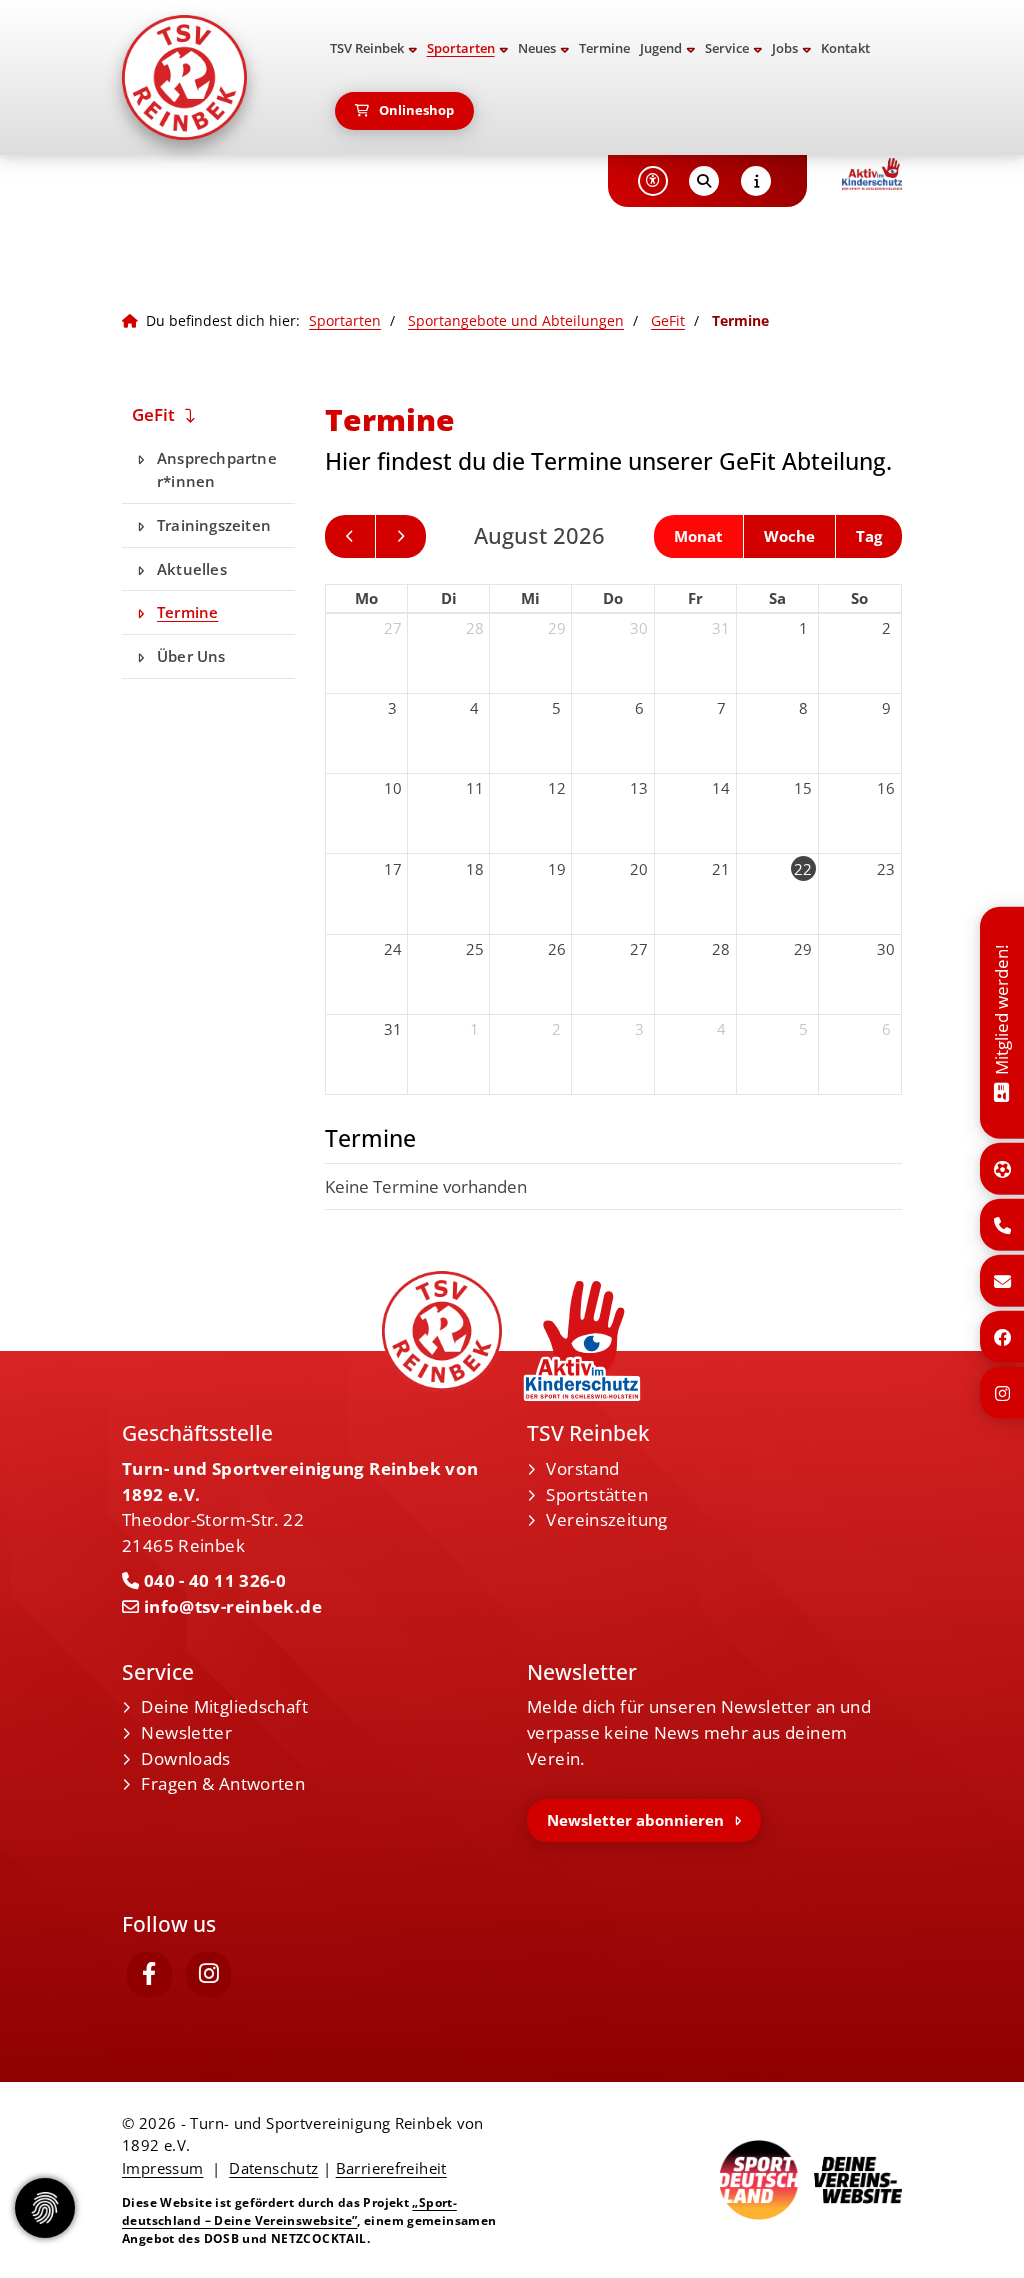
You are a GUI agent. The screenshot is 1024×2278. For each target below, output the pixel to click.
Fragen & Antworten (223, 1783)
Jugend (661, 48)
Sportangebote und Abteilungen (516, 320)
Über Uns (191, 656)
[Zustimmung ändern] (45, 2208)
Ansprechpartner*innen (217, 469)
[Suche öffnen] (704, 181)
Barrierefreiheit (391, 2168)
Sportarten (461, 48)
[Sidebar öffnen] (756, 181)
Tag (869, 536)
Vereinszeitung (606, 1519)
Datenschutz (273, 2168)
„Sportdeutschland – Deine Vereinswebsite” (289, 2211)
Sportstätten (597, 1494)
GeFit (668, 320)
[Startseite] (208, 77)
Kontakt (845, 48)
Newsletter (186, 1732)
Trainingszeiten (214, 525)
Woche (789, 536)
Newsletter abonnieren (635, 1820)
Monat (698, 536)
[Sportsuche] (1002, 1169)
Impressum (162, 2168)
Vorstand (582, 1468)
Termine (604, 48)
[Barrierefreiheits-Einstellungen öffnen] (653, 181)
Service (727, 48)
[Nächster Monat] (401, 536)
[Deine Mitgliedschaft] (1001, 1090)
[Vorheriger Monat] (350, 536)
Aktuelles (192, 569)
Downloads (185, 1758)
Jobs (785, 48)
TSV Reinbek (367, 48)
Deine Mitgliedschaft (224, 1706)
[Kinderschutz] (872, 174)
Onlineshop (416, 110)
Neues (537, 48)
